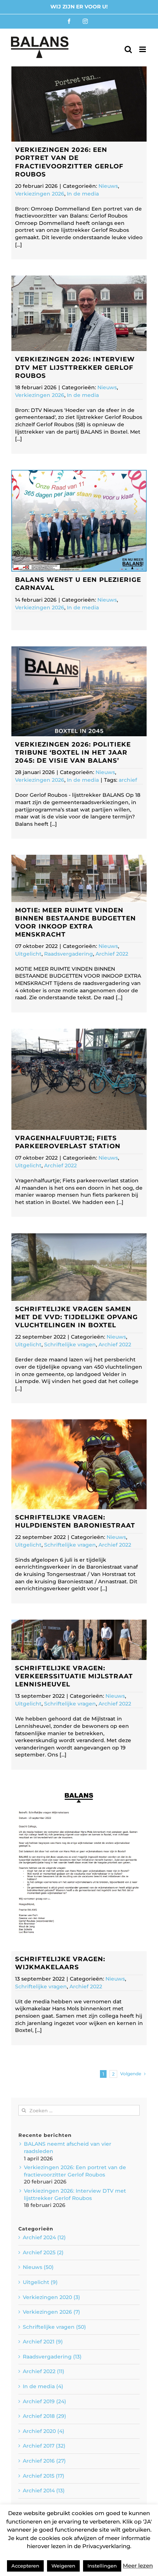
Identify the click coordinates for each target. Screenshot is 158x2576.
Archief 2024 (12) (44, 2237)
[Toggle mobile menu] (143, 49)
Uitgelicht (28, 954)
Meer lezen (138, 2566)
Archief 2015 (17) (44, 2476)
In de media (83, 194)
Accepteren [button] (25, 2566)
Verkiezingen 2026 (40, 194)
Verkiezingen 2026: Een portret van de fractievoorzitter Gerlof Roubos (75, 2171)
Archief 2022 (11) (44, 2371)
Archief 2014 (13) (44, 2491)
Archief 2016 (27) (44, 2461)
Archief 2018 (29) (44, 2416)
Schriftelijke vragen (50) (54, 2327)
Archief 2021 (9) (43, 2342)
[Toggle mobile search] (128, 49)
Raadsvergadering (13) (52, 2357)
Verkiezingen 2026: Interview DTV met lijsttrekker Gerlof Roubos (75, 367)
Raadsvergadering (69, 954)
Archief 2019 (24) (44, 2401)
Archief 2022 (112, 954)
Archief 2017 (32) (44, 2446)
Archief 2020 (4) (44, 2431)
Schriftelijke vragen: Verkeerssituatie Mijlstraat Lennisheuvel (74, 1676)
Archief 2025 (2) (43, 2252)
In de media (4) (43, 2386)
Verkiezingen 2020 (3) (51, 2297)
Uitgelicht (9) (40, 2282)
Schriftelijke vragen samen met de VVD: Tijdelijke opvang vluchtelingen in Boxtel (76, 1317)
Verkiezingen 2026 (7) (51, 2312)
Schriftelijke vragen (70, 1344)
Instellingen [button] (102, 2566)
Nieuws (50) (38, 2267)
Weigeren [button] (63, 2566)
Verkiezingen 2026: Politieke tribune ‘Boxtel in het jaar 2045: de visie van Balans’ (73, 752)
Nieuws (108, 186)
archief (128, 780)
